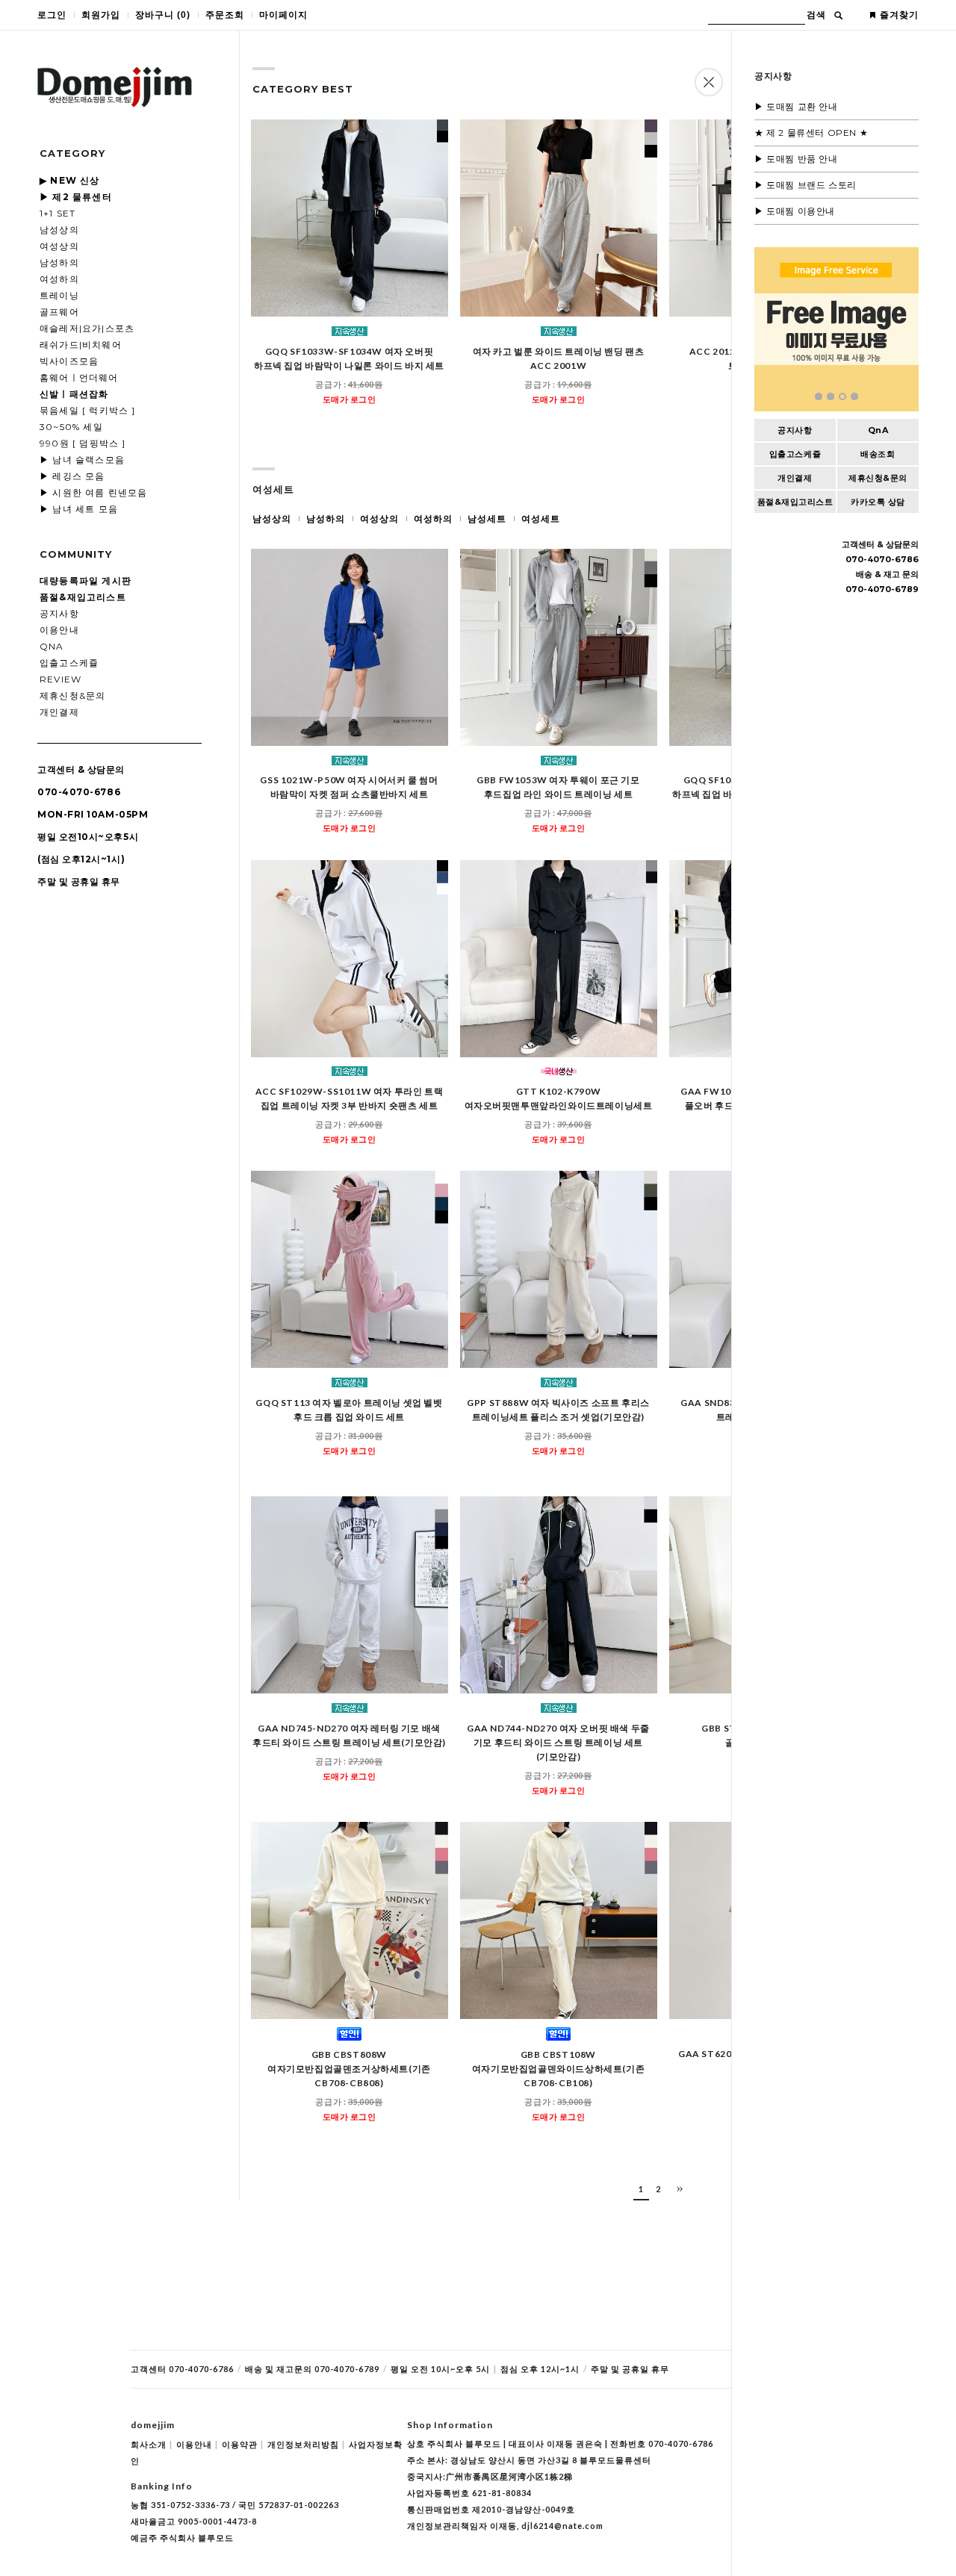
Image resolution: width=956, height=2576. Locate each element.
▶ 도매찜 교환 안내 (796, 106)
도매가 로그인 (350, 399)
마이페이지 (283, 15)
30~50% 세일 (71, 427)
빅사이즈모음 (69, 361)
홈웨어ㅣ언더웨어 (79, 377)
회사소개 (152, 2444)
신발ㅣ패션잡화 (74, 394)
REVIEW (60, 679)
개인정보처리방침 (306, 2444)
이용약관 (243, 2444)
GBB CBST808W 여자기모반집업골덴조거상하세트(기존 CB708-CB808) (349, 2069)
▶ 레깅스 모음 (72, 476)
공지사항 (59, 613)
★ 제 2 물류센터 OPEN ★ (811, 133)
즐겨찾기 (899, 15)
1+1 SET (58, 213)
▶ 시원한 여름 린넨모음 (94, 492)
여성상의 (59, 246)
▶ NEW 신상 (70, 180)
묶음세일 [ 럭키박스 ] (88, 410)
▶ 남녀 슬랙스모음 (82, 460)
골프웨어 (59, 312)
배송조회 (878, 454)
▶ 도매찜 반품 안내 (796, 159)
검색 (816, 15)
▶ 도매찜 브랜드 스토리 (806, 185)
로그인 (52, 15)
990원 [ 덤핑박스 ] (83, 443)
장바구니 (163, 15)
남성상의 (59, 230)
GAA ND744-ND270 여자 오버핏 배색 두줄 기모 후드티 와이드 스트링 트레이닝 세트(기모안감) (558, 1742)
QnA (52, 646)
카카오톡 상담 (878, 502)
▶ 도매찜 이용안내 (795, 211)
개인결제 (59, 712)
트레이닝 (59, 295)
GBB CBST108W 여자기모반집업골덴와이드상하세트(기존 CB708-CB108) (558, 2069)
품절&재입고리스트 (795, 502)
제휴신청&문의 (72, 696)
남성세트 (487, 519)
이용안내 (59, 630)
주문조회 (225, 15)
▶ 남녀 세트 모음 (79, 509)
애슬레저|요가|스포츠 (87, 328)
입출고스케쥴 (69, 663)
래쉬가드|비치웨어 (81, 345)
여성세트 (541, 519)
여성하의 (59, 279)
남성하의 (59, 262)
